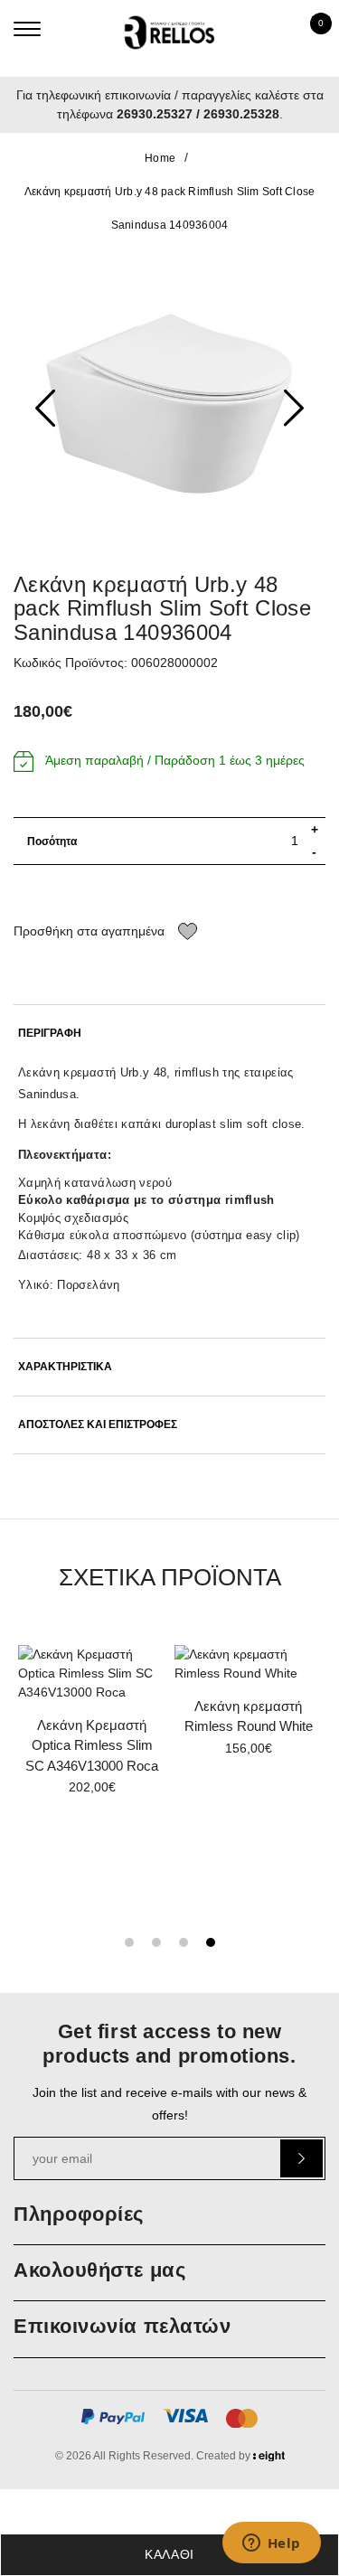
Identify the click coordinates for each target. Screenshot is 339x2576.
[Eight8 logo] (269, 2458)
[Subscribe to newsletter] (301, 2158)
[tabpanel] (248, 1707)
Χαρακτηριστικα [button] (65, 1367)
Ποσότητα (52, 841)
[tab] (169, 1034)
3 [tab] (184, 1942)
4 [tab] (211, 1942)
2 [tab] (156, 1942)
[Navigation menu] (27, 29)
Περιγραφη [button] (50, 1034)
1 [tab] (129, 1942)
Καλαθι (169, 2554)
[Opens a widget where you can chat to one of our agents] (271, 2544)
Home (160, 158)
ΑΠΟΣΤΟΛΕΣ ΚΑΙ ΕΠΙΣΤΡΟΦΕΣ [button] (98, 1425)
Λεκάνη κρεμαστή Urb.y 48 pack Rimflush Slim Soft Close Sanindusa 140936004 (170, 208)
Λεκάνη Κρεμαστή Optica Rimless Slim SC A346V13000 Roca (92, 1745)
